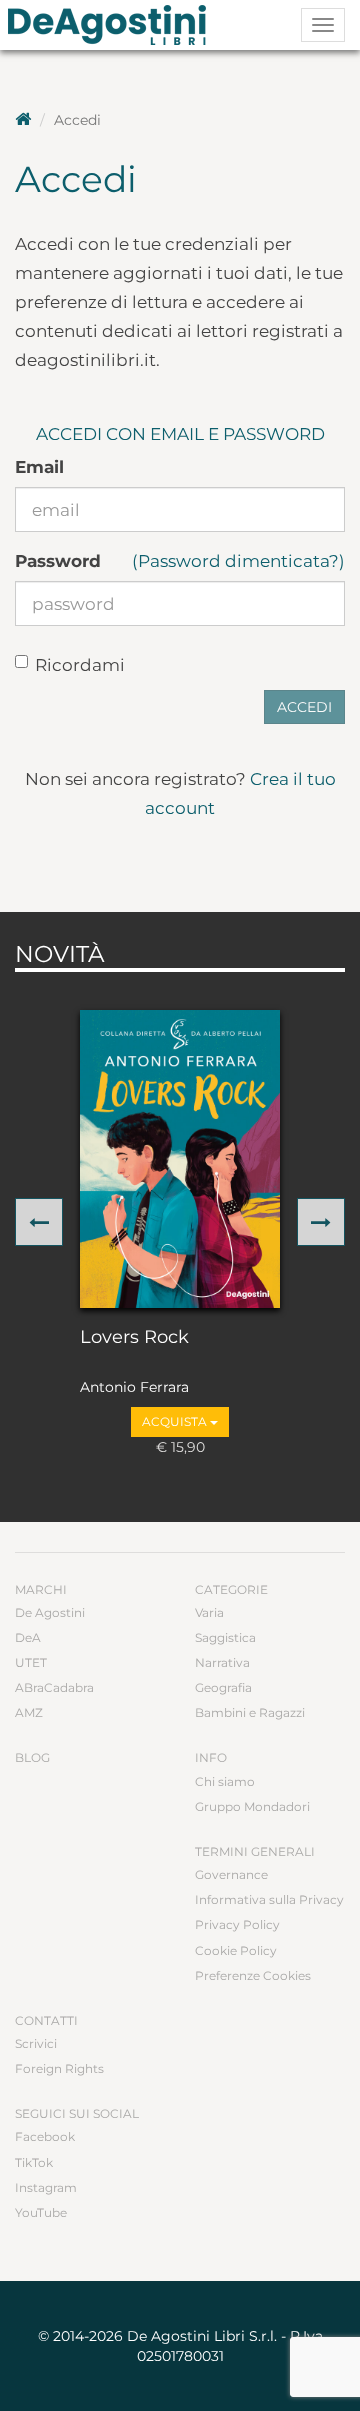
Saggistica (225, 1637)
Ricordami (80, 665)
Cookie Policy (236, 1950)
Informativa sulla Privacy (269, 1899)
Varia (209, 1612)
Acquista (176, 1421)
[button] (39, 1222)
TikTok (34, 2162)
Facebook (45, 2136)
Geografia (223, 1687)
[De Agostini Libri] (23, 120)
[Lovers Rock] (180, 1159)
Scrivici (36, 2043)
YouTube (41, 2212)
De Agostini (50, 1612)
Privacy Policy (237, 1924)
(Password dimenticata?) (238, 561)
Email (39, 467)
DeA (28, 1637)
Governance (231, 1874)
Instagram (46, 2187)
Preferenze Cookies (253, 1975)
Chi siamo (225, 1781)
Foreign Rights (59, 2068)
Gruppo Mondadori (252, 1806)
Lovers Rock (134, 1338)
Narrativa (222, 1662)
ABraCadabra (54, 1687)
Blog (32, 1757)
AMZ (29, 1712)
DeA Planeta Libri (113, 25)
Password (58, 561)
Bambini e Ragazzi (250, 1712)
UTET (31, 1662)
